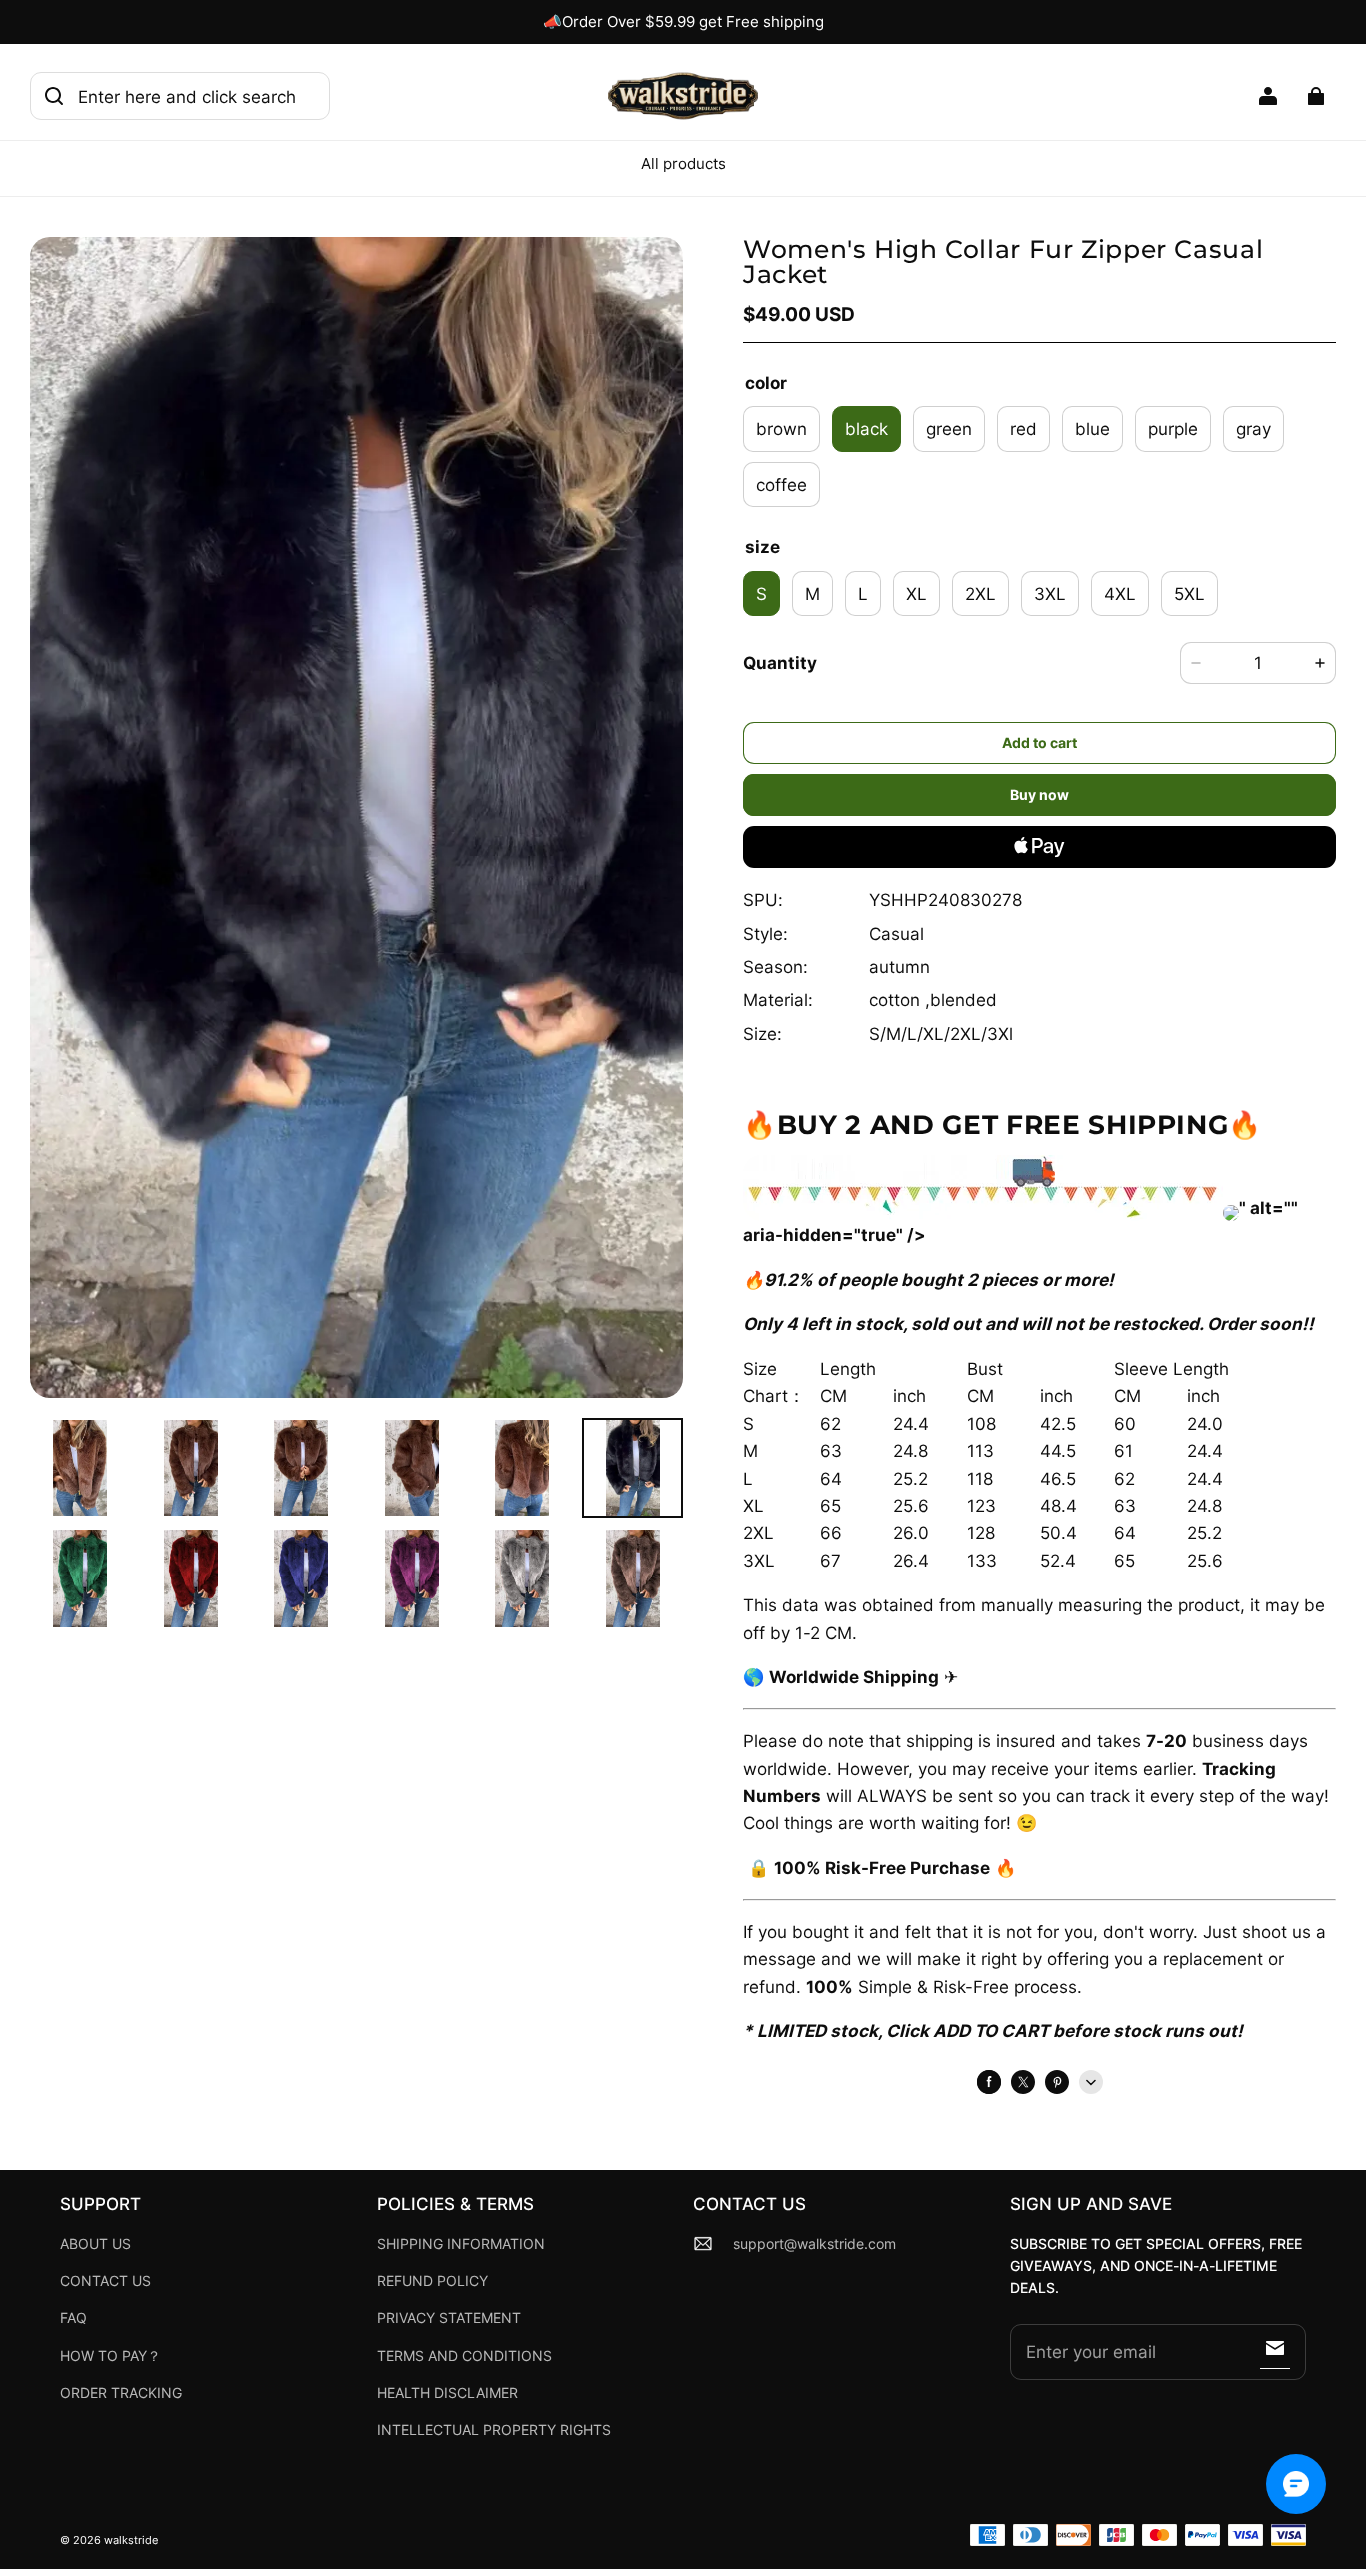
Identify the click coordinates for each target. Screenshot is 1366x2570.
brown (781, 428)
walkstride (131, 2540)
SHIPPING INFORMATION (461, 2244)
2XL (980, 593)
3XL (1050, 593)
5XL (1189, 593)
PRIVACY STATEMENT (449, 2318)
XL (916, 593)
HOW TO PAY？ (110, 2356)
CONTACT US (105, 2281)
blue (1092, 428)
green (949, 428)
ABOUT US (95, 2244)
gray (1253, 428)
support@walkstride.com (814, 2244)
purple (1173, 428)
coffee (781, 484)
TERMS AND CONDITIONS (464, 2356)
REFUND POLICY (432, 2281)
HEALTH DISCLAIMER (447, 2393)
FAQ (73, 2318)
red (1023, 428)
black (866, 428)
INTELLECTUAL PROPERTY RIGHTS (494, 2430)
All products (683, 163)
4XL (1120, 593)
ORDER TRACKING (121, 2393)
